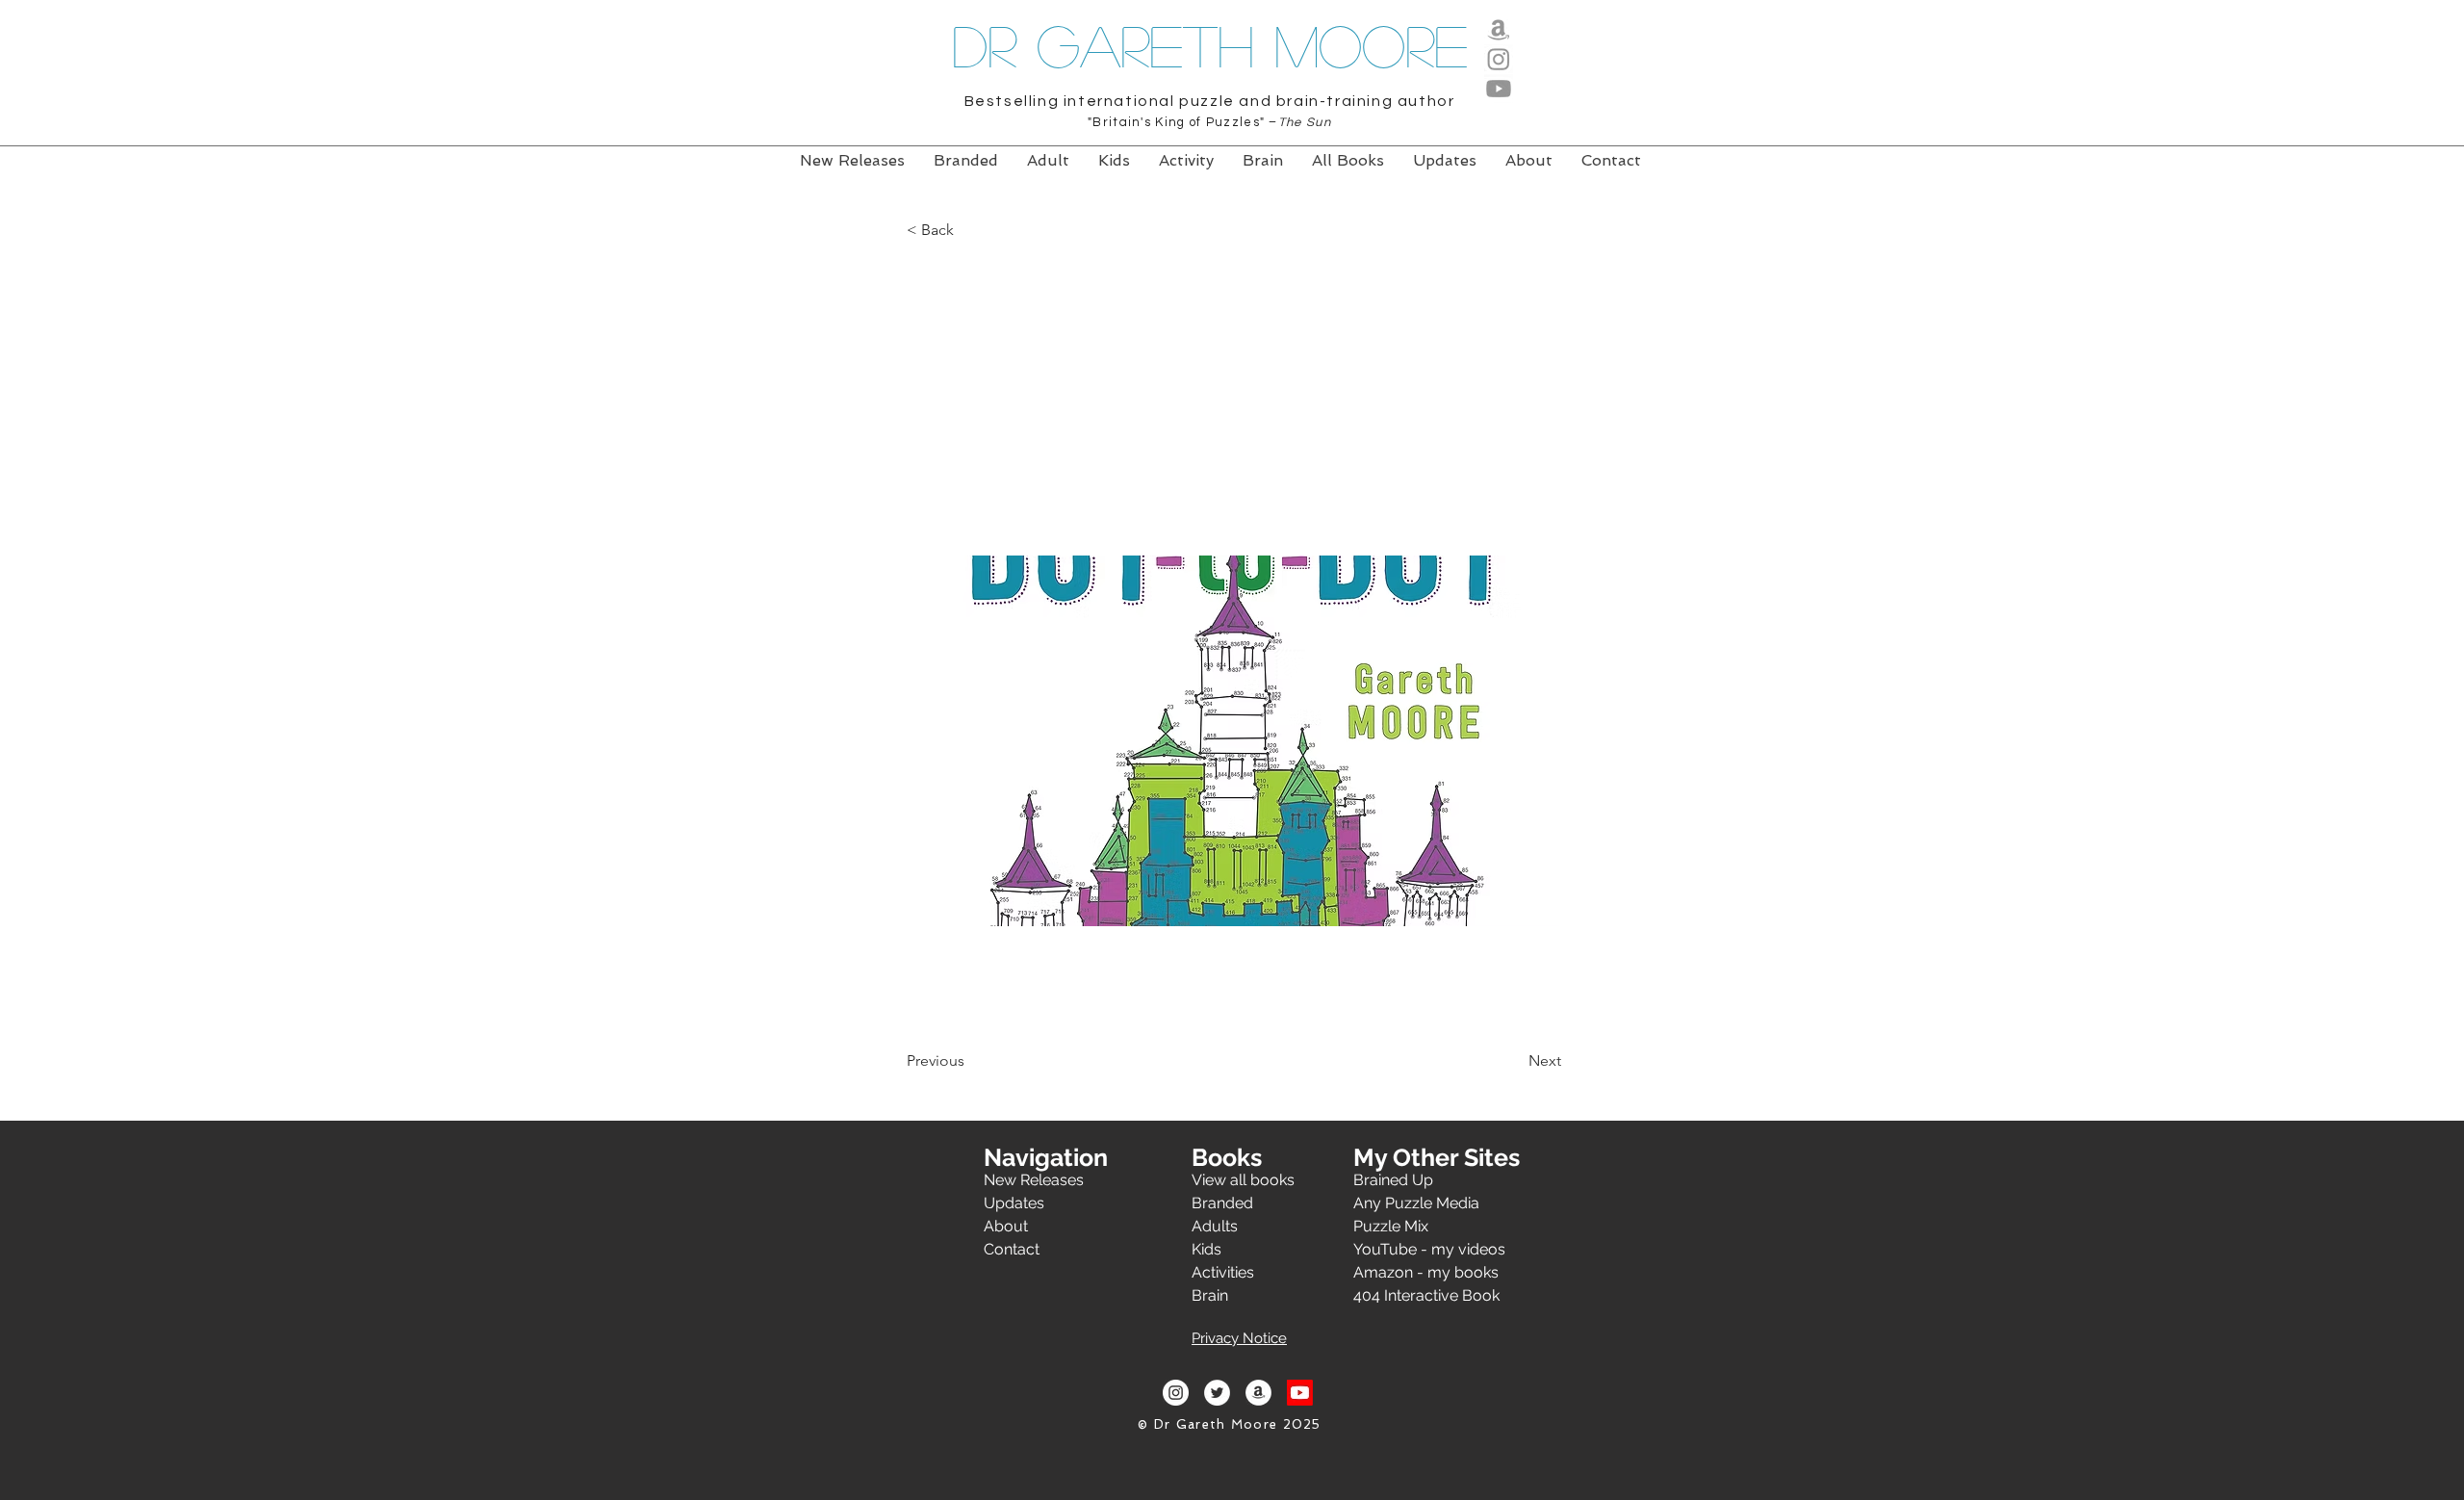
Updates (1014, 1203)
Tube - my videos (1443, 1249)
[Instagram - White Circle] (1176, 1393)
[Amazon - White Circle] (1258, 1393)
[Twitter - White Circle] (1217, 1393)
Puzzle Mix (1391, 1226)
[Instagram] (1499, 59)
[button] (970, 231)
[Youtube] (1499, 89)
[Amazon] (1499, 29)
